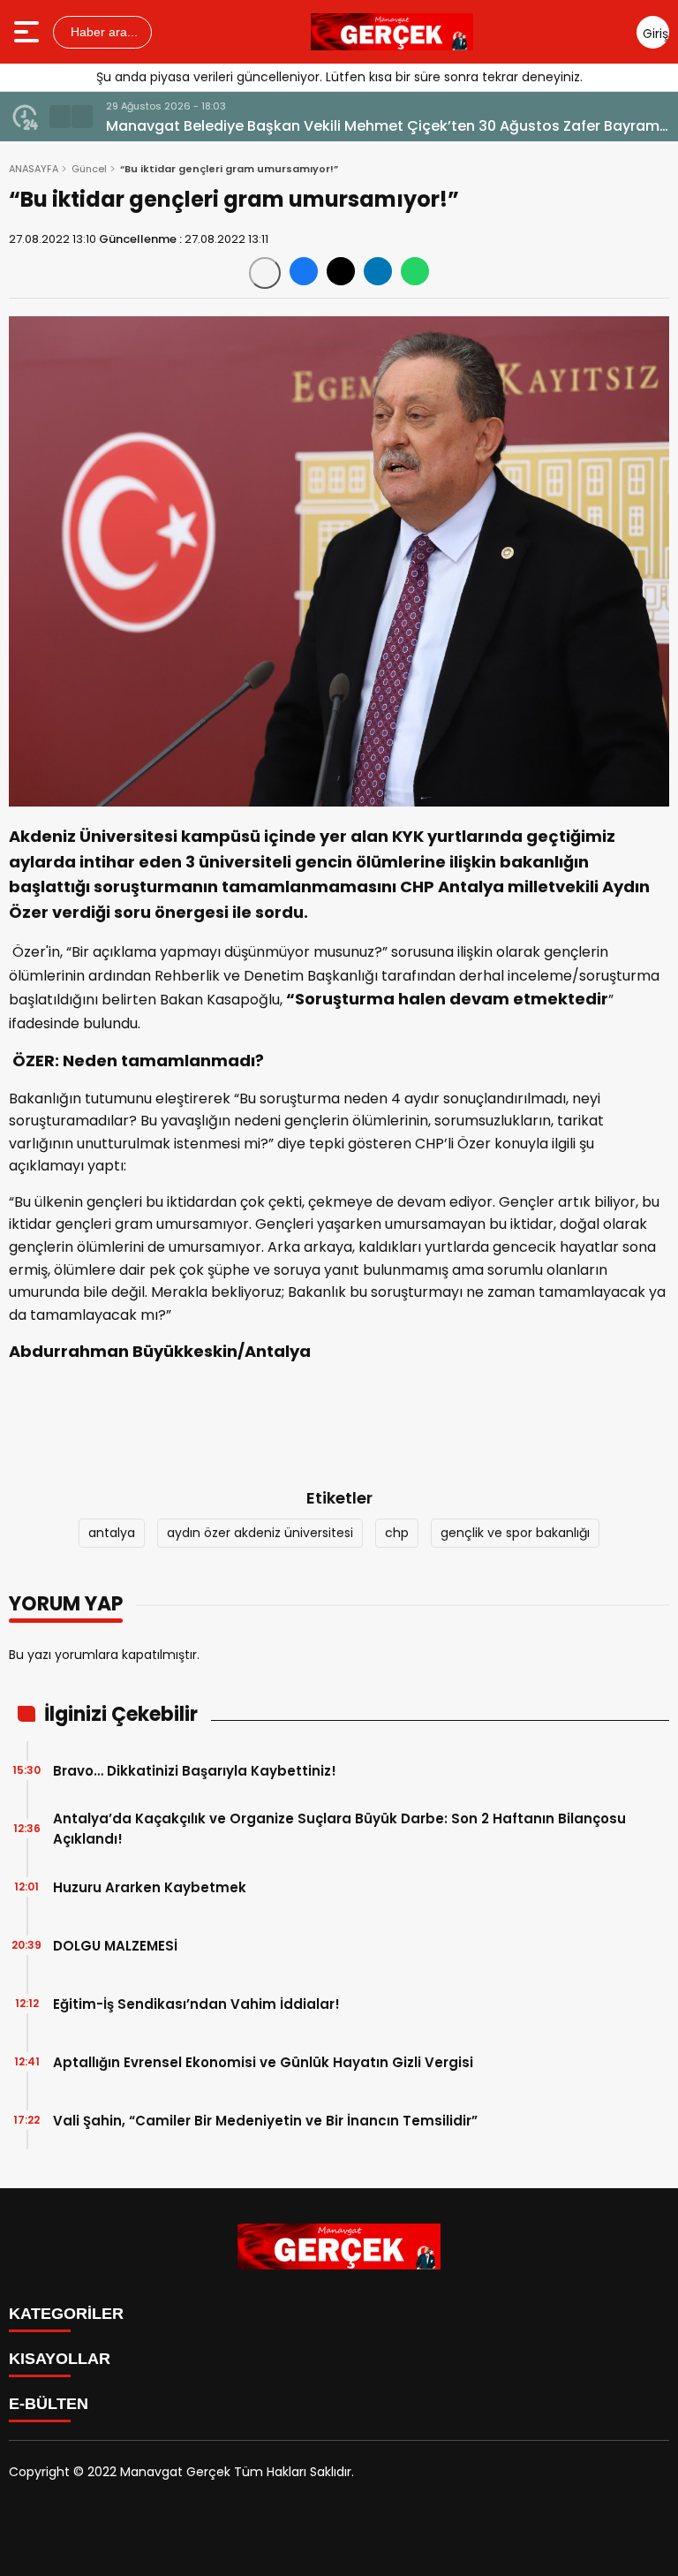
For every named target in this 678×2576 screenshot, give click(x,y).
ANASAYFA (34, 169)
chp (397, 1533)
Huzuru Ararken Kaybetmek (150, 1887)
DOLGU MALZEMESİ (115, 1946)
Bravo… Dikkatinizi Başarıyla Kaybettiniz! (195, 1771)
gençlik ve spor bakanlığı (515, 1533)
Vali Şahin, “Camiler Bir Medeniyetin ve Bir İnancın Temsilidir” (265, 2121)
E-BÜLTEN (49, 2404)
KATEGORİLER (66, 2314)
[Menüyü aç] (29, 32)
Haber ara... (102, 32)
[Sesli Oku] (265, 273)
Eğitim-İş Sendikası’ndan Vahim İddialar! (196, 2004)
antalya (112, 1533)
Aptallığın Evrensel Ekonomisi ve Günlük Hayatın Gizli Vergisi (263, 2062)
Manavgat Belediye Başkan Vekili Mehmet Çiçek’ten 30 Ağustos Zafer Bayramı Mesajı (384, 126)
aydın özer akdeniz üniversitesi (260, 1533)
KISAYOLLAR (60, 2359)
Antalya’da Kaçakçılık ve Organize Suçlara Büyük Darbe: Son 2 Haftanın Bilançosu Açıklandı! (339, 1829)
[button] (60, 117)
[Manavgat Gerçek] (392, 32)
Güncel (89, 169)
